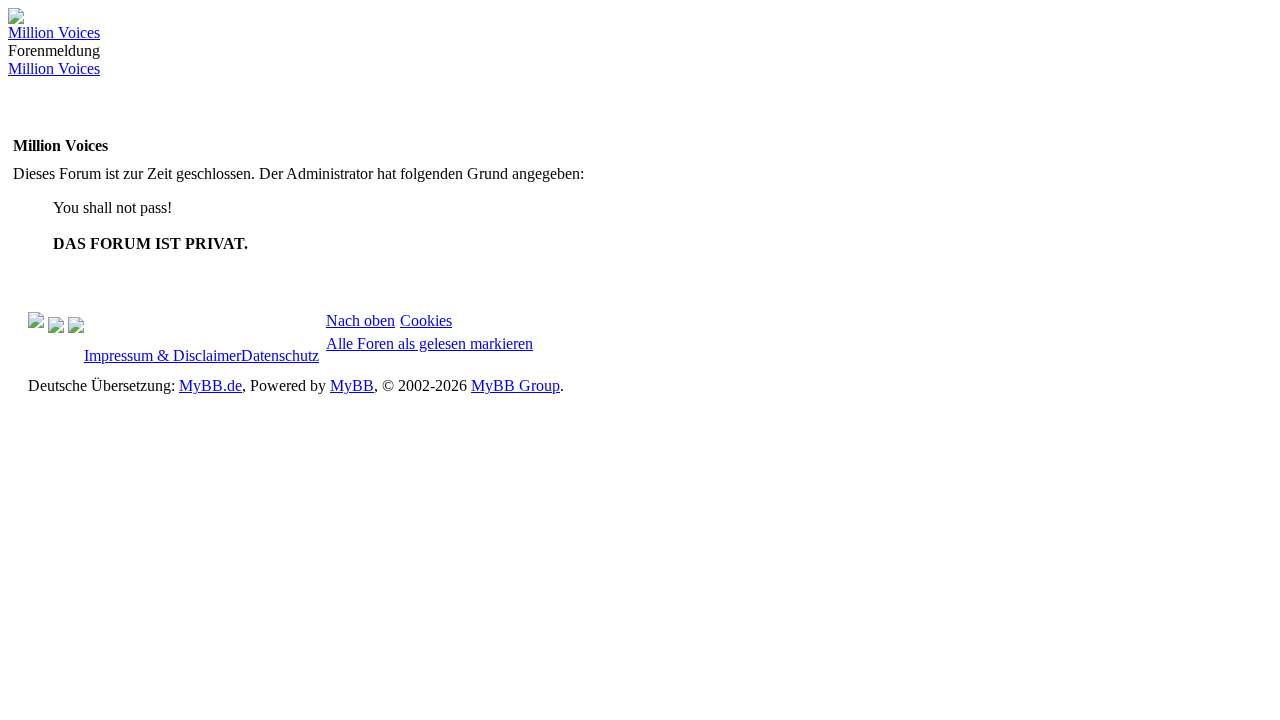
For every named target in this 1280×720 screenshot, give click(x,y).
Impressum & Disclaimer (162, 355)
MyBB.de (210, 385)
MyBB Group (515, 385)
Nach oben (360, 320)
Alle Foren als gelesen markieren (429, 343)
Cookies (426, 320)
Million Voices (54, 32)
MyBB (352, 385)
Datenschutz (280, 355)
